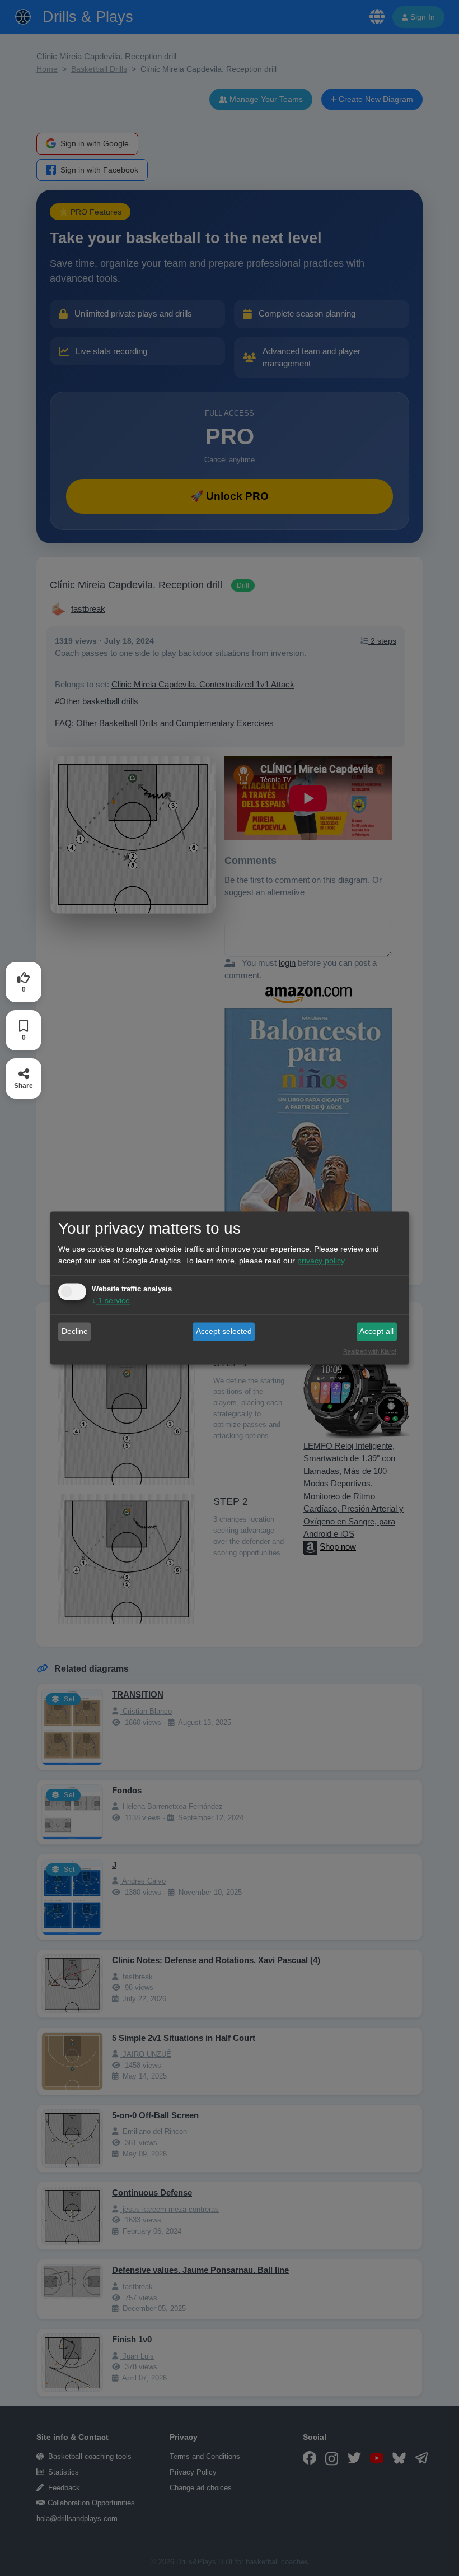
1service (111, 1301)
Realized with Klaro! (370, 1352)
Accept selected (224, 1331)
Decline (75, 1331)
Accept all (376, 1331)
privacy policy (321, 1261)
